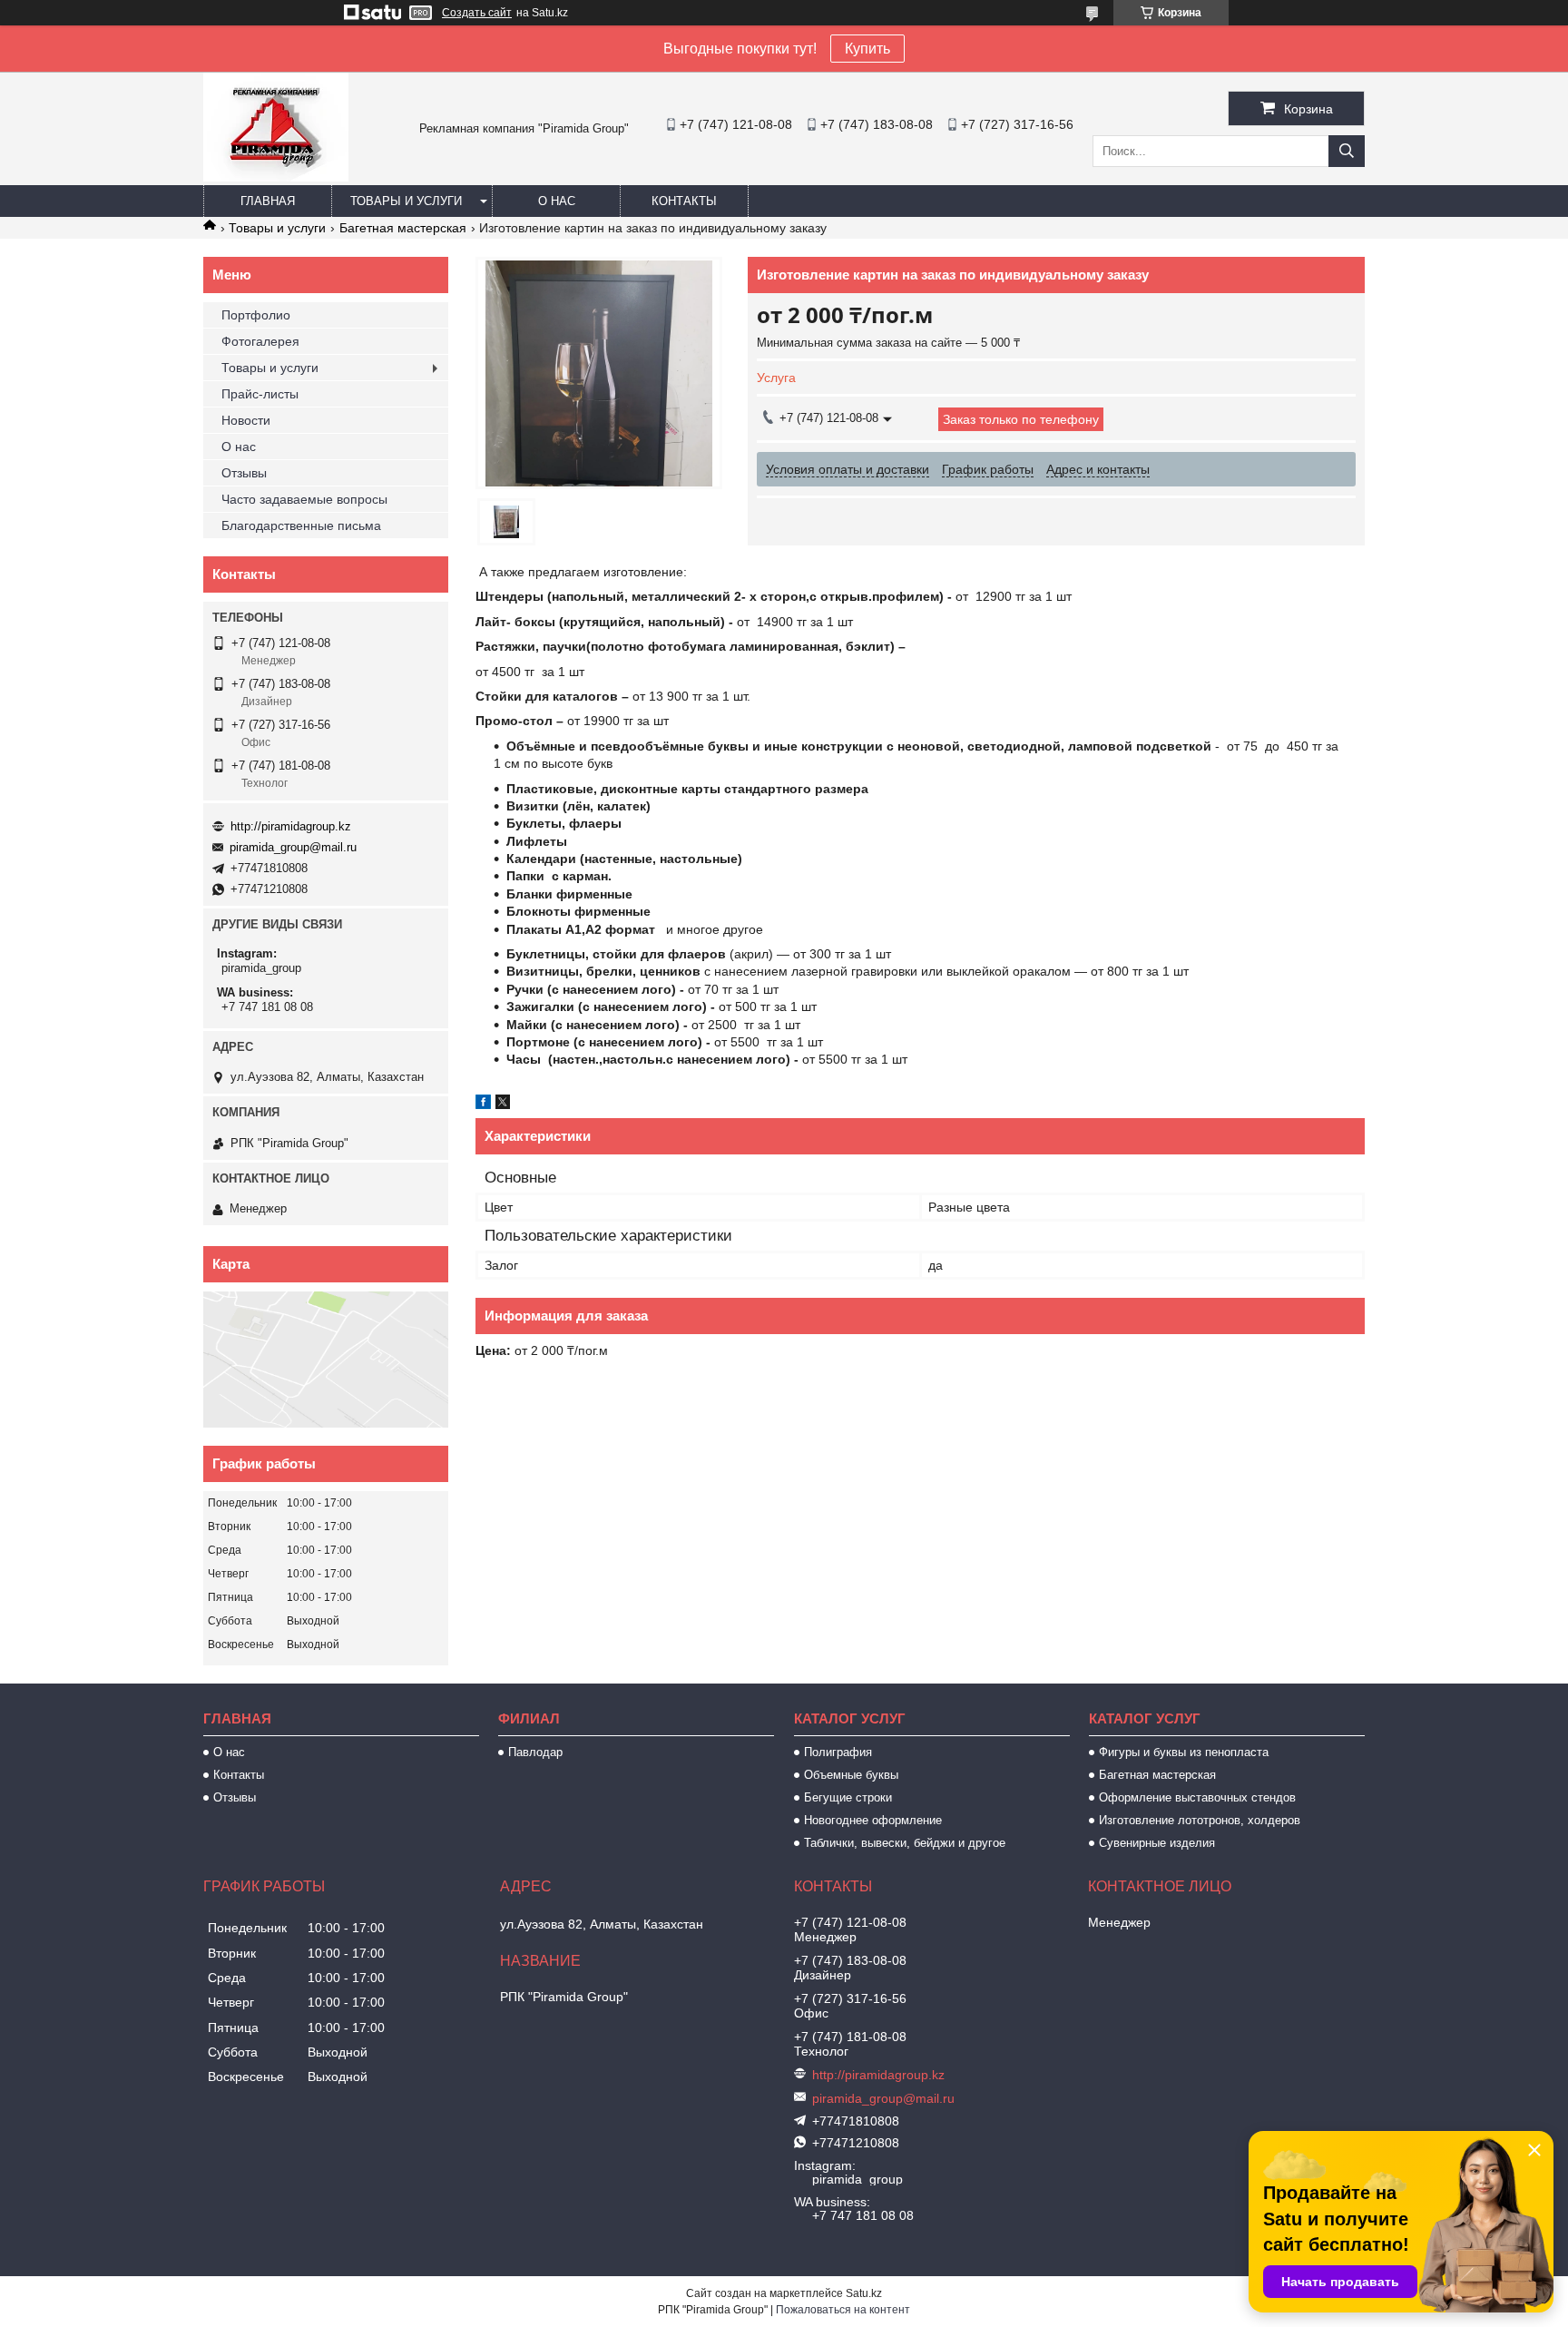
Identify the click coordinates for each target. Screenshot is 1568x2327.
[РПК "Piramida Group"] (276, 177)
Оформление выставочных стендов (1197, 1797)
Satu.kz (864, 2293)
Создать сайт (477, 13)
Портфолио (256, 315)
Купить (867, 49)
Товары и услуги (406, 201)
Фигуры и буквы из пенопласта (1184, 1752)
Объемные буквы (851, 1775)
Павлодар (535, 1752)
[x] (503, 1105)
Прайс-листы (260, 394)
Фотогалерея (260, 341)
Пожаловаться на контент (843, 2310)
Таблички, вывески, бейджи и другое (905, 1843)
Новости (246, 420)
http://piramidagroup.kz (291, 826)
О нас (557, 201)
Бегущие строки (848, 1797)
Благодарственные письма (301, 525)
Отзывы (244, 473)
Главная (268, 201)
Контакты (684, 201)
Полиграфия (838, 1752)
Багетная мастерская (403, 228)
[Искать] (1347, 151)
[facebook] (483, 1105)
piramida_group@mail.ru (293, 847)
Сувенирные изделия (1157, 1843)
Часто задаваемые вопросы (304, 499)
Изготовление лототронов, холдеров (1200, 1820)
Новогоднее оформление (873, 1820)
